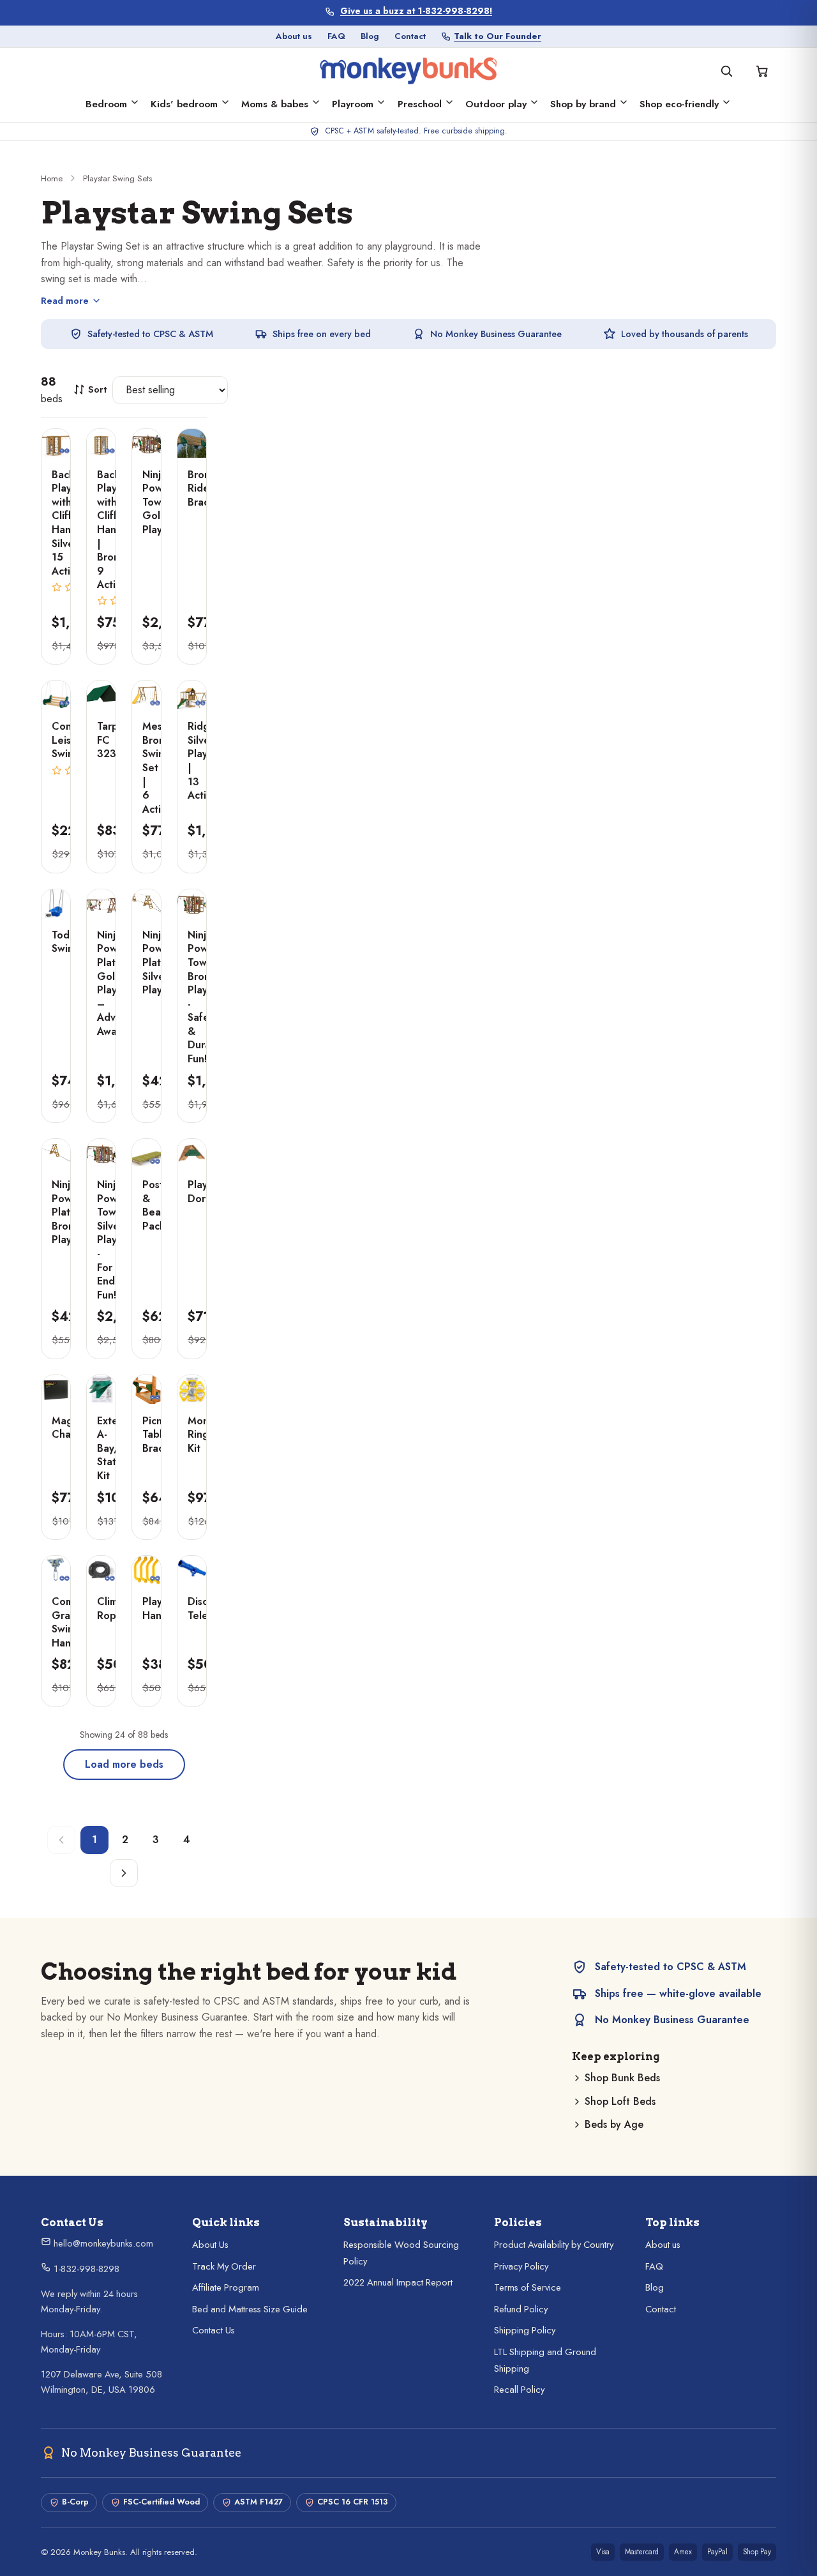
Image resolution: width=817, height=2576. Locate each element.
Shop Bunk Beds (622, 2078)
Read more (65, 301)
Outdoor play (496, 104)
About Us (210, 2245)
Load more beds (124, 1764)
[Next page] (124, 1873)
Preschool (420, 104)
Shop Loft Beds (620, 2101)
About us (294, 36)
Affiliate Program (226, 2287)
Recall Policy (519, 2390)
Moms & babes (275, 104)
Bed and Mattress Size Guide (250, 2309)
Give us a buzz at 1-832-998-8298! (416, 11)
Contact (410, 36)
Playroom (353, 104)
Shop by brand (583, 104)
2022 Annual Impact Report (398, 2282)
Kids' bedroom (184, 104)
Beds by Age (614, 2124)
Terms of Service (528, 2287)
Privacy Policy (521, 2266)
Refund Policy (521, 2309)
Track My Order (224, 2266)
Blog (370, 36)
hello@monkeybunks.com (102, 2243)
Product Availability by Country (554, 2245)
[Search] (726, 71)
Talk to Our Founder (498, 36)
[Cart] (762, 71)
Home (52, 178)
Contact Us (214, 2330)
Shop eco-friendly (679, 104)
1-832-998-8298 (85, 2269)
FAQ (336, 36)
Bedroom (106, 104)
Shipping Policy (525, 2330)
